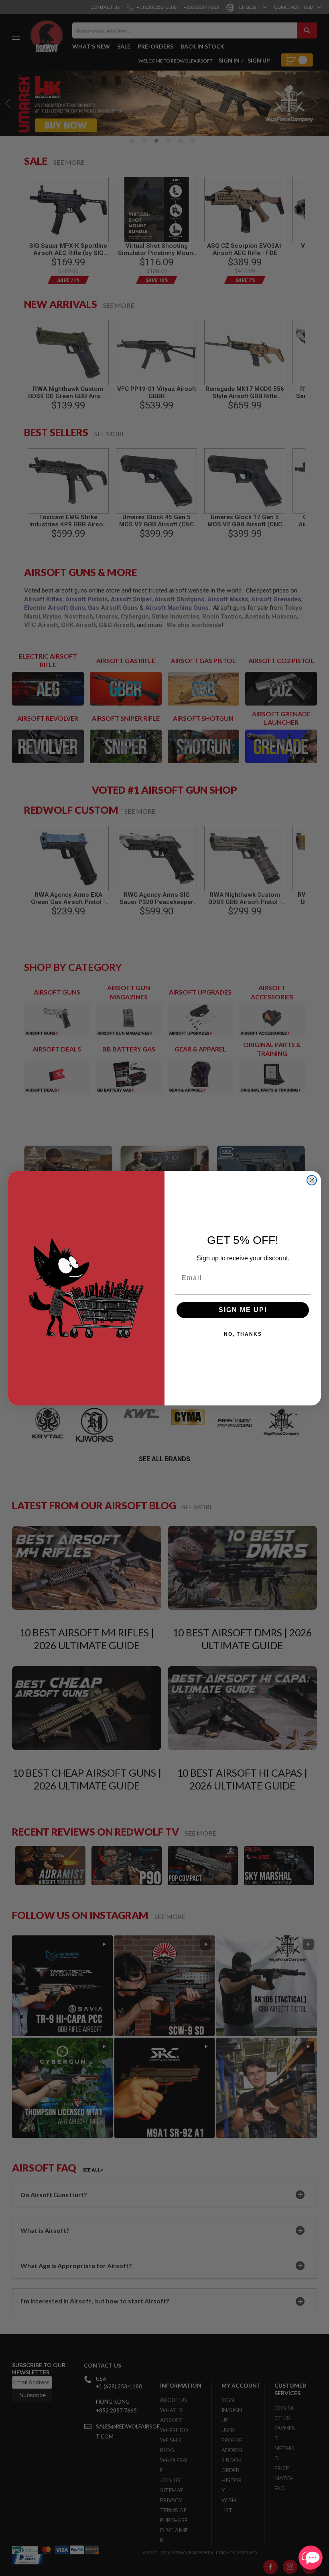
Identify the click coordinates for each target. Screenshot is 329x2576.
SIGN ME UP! (243, 1310)
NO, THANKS (243, 1334)
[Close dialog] (312, 1180)
